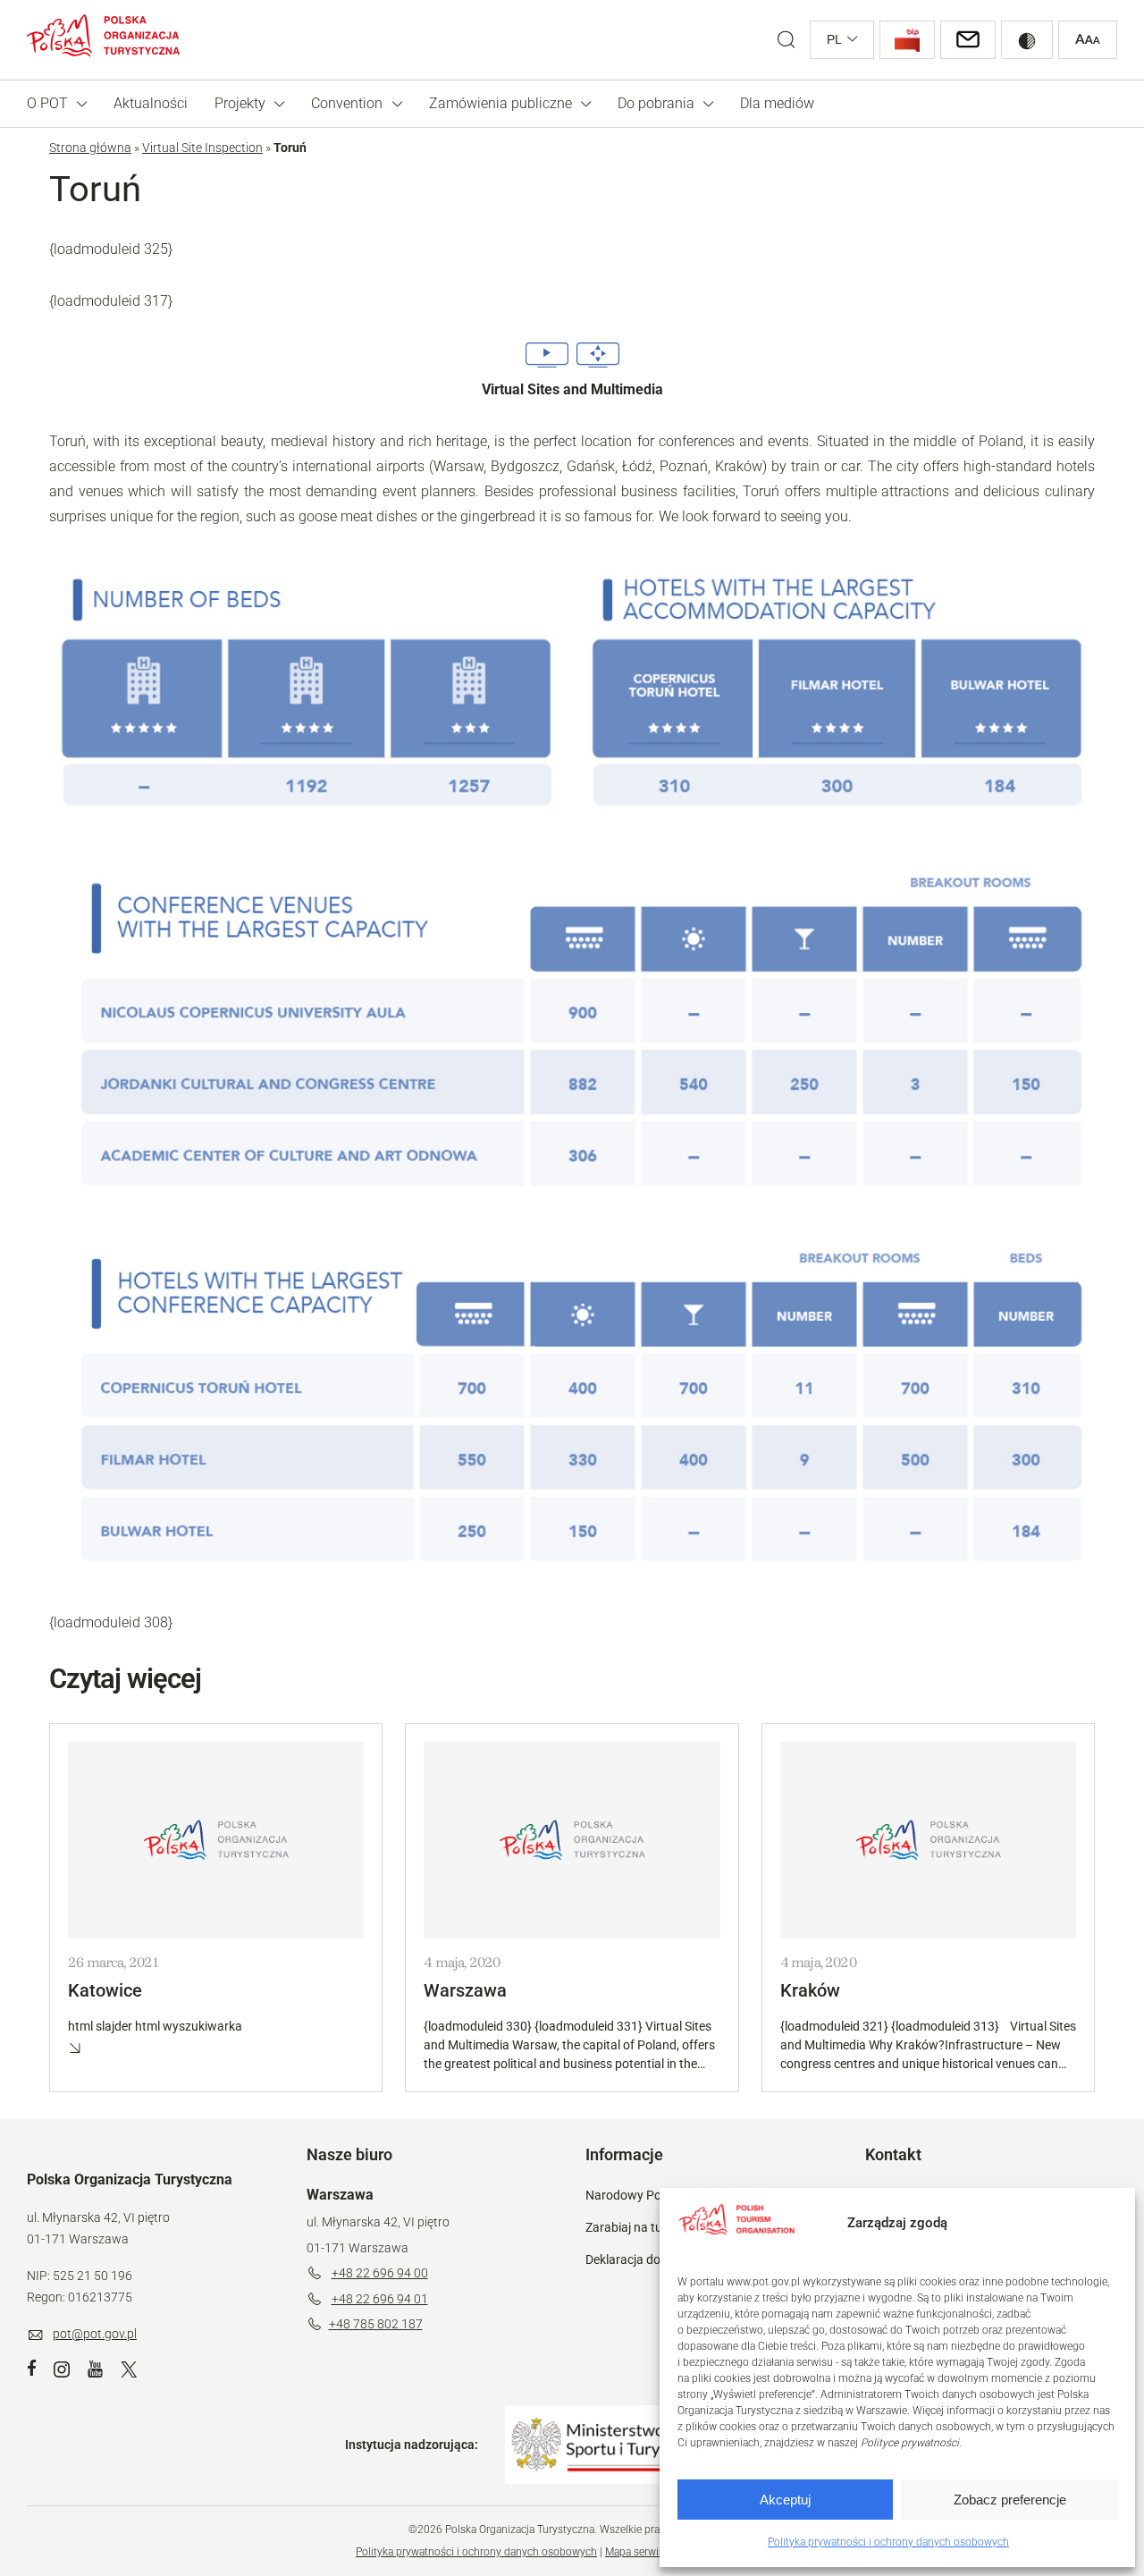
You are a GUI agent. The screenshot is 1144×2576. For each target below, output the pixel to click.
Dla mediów (777, 103)
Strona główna (90, 148)
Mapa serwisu (638, 2552)
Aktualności (151, 103)
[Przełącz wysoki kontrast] (1027, 40)
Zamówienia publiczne (500, 103)
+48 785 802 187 (376, 2324)
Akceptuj (785, 2500)
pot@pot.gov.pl (95, 2334)
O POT (47, 103)
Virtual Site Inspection (202, 148)
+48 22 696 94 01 (380, 2299)
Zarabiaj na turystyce (644, 2227)
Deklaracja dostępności (650, 2259)
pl (834, 39)
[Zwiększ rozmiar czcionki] (1088, 40)
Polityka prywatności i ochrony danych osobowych (888, 2542)
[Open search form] (786, 40)
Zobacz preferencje (1010, 2500)
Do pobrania (656, 103)
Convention (347, 103)
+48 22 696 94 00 (380, 2273)
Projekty (240, 103)
